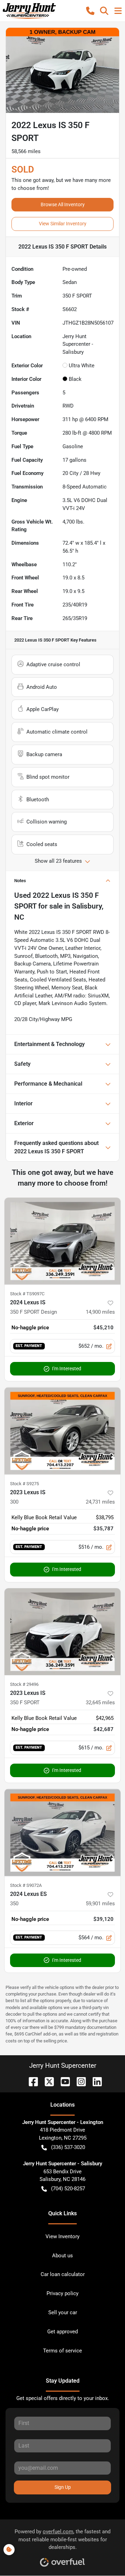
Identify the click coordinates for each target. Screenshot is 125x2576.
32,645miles (100, 1703)
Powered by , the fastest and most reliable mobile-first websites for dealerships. (62, 2540)
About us (62, 2256)
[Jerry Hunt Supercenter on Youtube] (62, 2081)
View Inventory (62, 2236)
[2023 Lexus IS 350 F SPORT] (62, 1632)
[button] (90, 11)
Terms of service (62, 2351)
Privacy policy (62, 2293)
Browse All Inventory (63, 204)
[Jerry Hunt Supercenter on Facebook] (31, 2081)
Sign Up (63, 2487)
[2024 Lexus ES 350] (62, 1833)
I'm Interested (67, 1369)
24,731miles (100, 1502)
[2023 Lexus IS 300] (62, 1431)
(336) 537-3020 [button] (68, 2147)
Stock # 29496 (24, 1684)
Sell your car (63, 2312)
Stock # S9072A (26, 1885)
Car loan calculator (63, 2274)
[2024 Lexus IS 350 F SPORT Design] (62, 1241)
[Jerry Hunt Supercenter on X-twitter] (47, 2081)
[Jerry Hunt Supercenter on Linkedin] (94, 2081)
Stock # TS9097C (27, 1294)
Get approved (62, 2332)
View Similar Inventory (63, 224)
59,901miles (100, 1904)
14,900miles (100, 1312)
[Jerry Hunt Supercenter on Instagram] (78, 2081)
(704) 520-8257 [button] (68, 2189)
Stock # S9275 (24, 1484)
